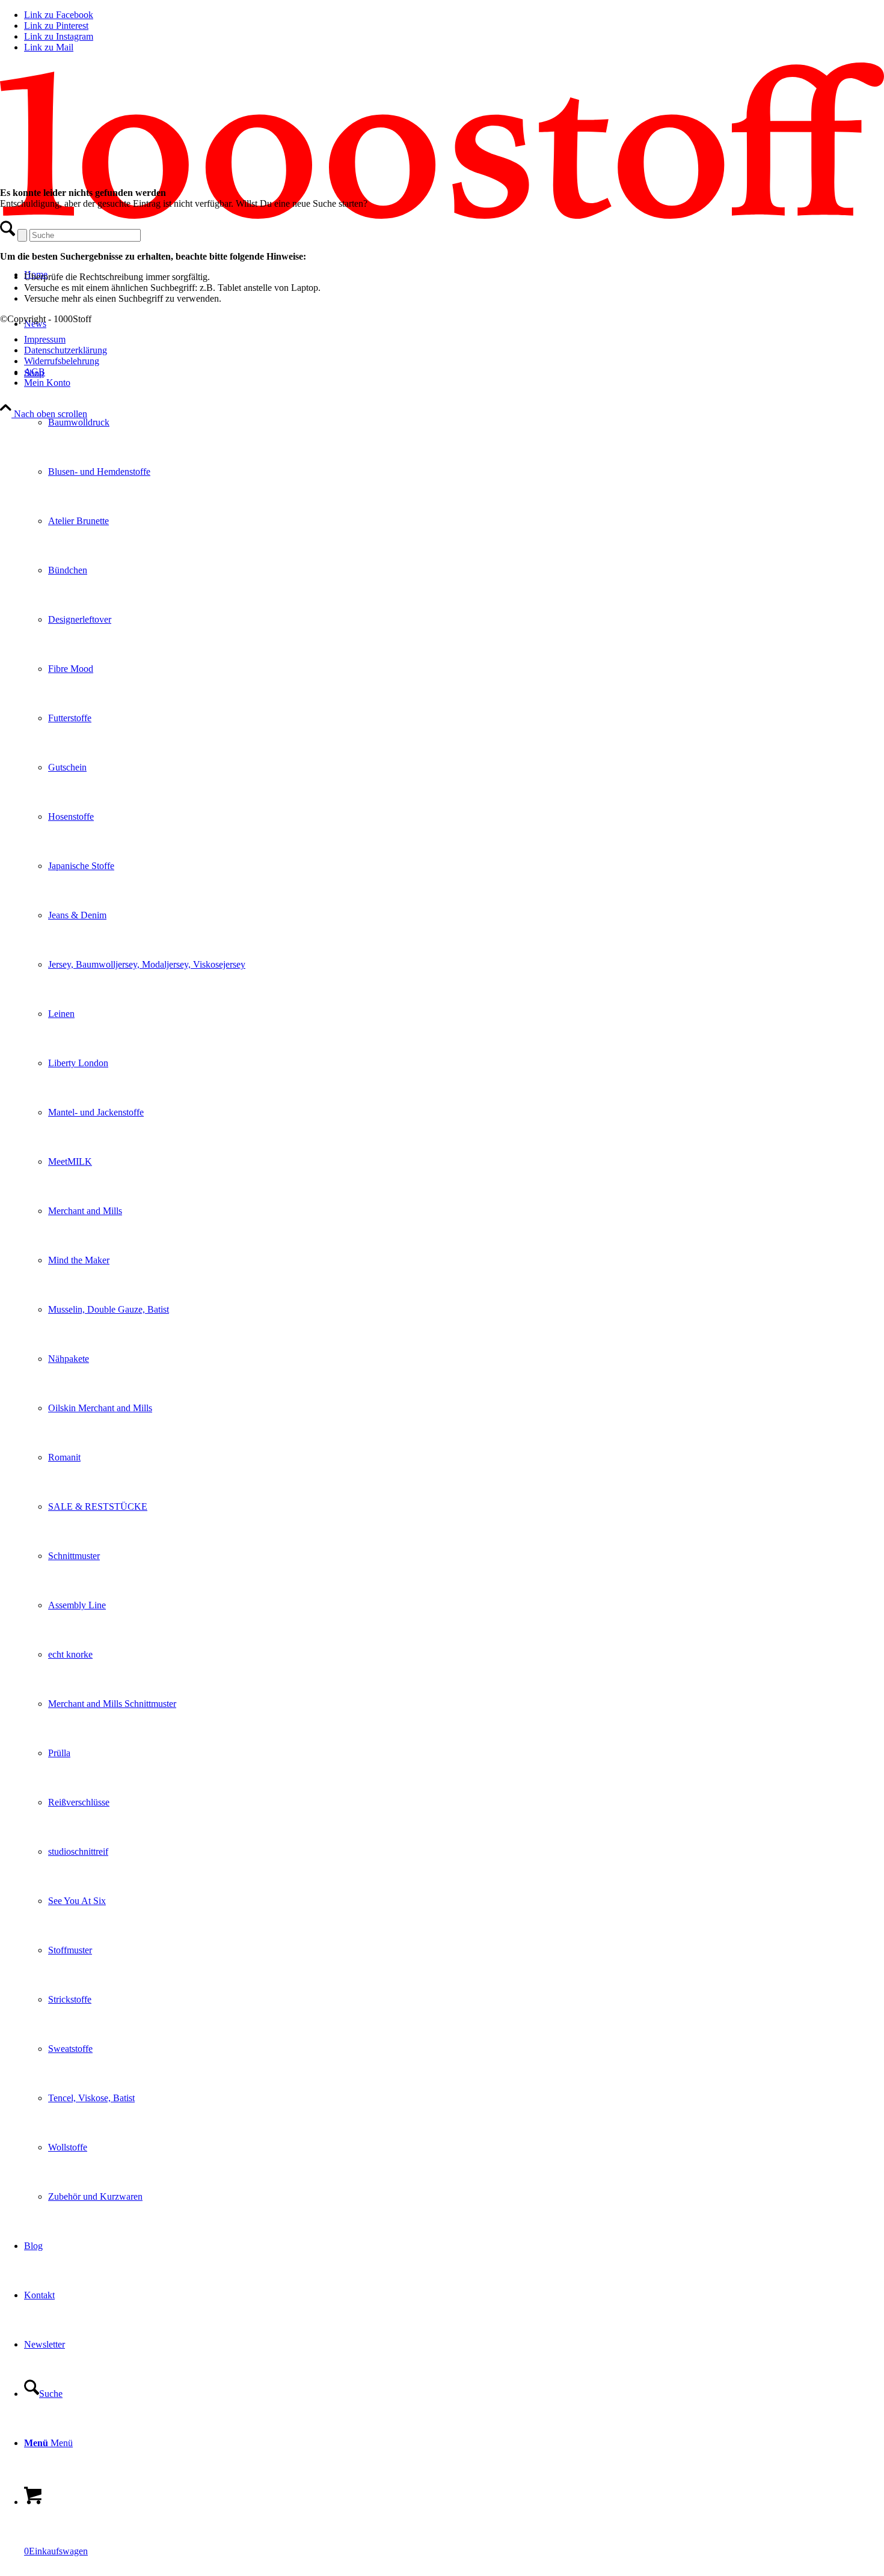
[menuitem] (454, 1285)
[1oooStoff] (442, 215)
